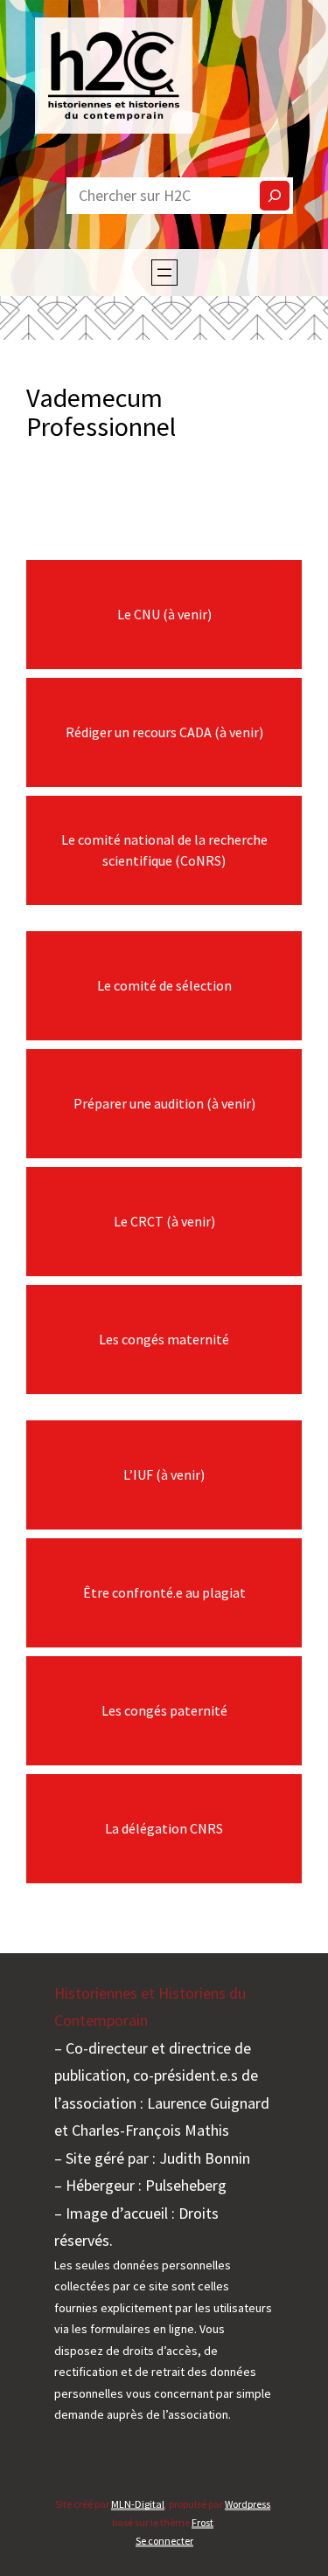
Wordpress (248, 2504)
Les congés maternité (164, 1339)
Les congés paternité (164, 1710)
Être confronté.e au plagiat (164, 1592)
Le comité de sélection (164, 985)
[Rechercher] (275, 196)
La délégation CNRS (164, 1828)
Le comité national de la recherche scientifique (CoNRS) (164, 850)
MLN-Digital (138, 2504)
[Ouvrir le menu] (164, 273)
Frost (202, 2522)
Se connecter (164, 2541)
